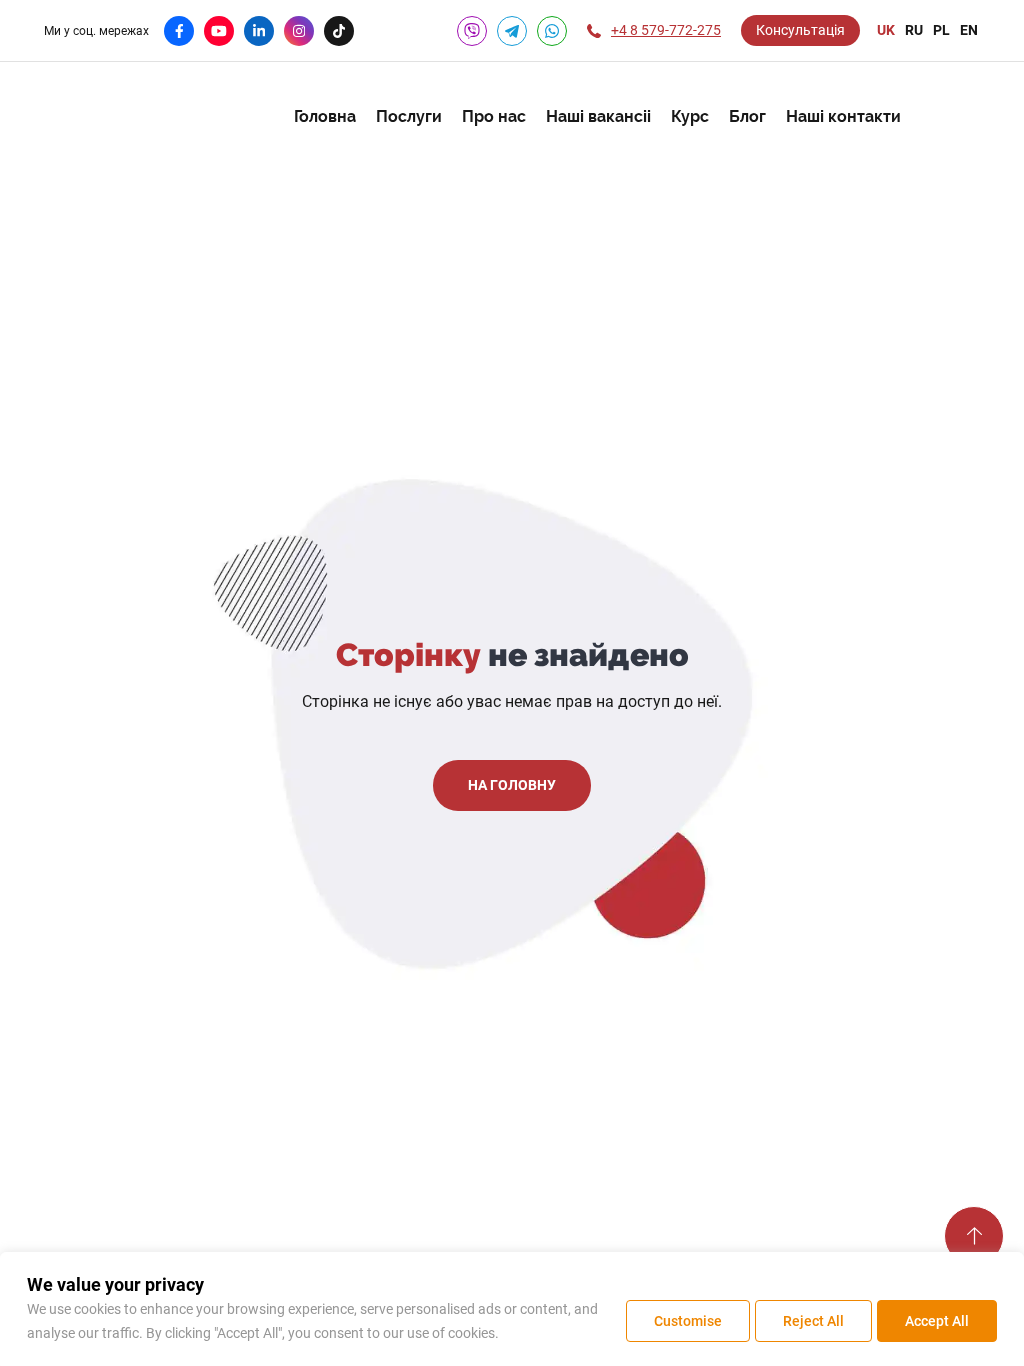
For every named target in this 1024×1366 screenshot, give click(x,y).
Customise (688, 1321)
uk (886, 30)
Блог (747, 116)
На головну (512, 785)
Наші (843, 116)
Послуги (409, 116)
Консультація (800, 30)
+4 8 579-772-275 (666, 30)
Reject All (813, 1321)
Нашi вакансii (598, 116)
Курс (690, 116)
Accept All (937, 1321)
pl (941, 30)
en (969, 30)
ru (914, 30)
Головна (325, 116)
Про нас (494, 116)
